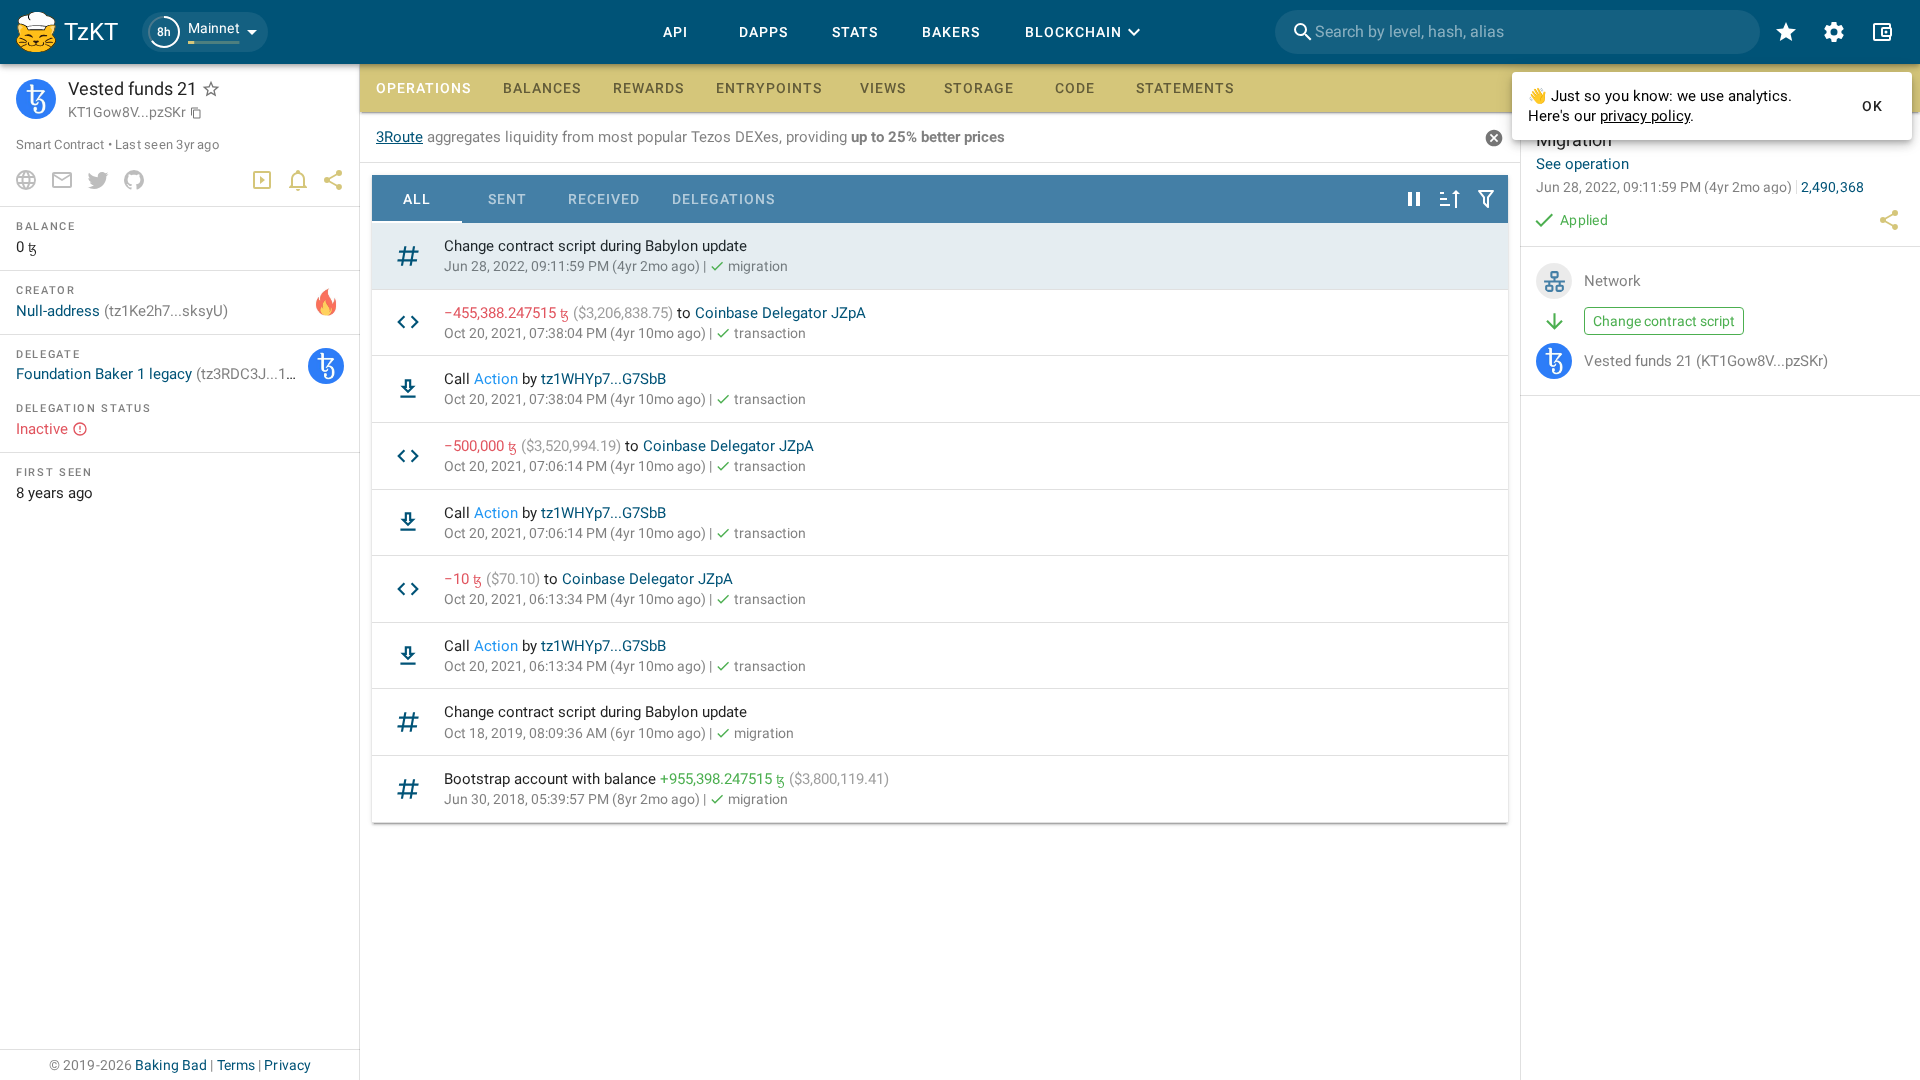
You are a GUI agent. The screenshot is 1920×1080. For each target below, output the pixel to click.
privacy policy (1645, 116)
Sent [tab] (507, 199)
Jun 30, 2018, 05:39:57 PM (572, 799)
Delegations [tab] (723, 199)
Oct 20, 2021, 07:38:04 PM (575, 333)
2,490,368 (1832, 187)
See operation (1582, 164)
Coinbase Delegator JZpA (780, 313)
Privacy (287, 1065)
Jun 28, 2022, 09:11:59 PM (572, 266)
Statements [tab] (1185, 88)
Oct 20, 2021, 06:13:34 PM (575, 599)
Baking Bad (171, 1065)
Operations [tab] (423, 88)
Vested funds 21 (1706, 361)
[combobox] (1517, 32)
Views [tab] (883, 88)
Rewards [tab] (648, 88)
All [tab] (417, 199)
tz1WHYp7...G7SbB (603, 379)
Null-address (122, 311)
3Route (399, 137)
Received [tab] (604, 199)
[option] (940, 256)
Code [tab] (1075, 88)
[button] (205, 32)
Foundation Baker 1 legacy (171, 374)
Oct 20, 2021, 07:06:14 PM (575, 466)
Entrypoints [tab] (769, 88)
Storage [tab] (979, 88)
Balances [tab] (542, 88)
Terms (236, 1065)
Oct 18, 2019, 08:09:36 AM (575, 733)
